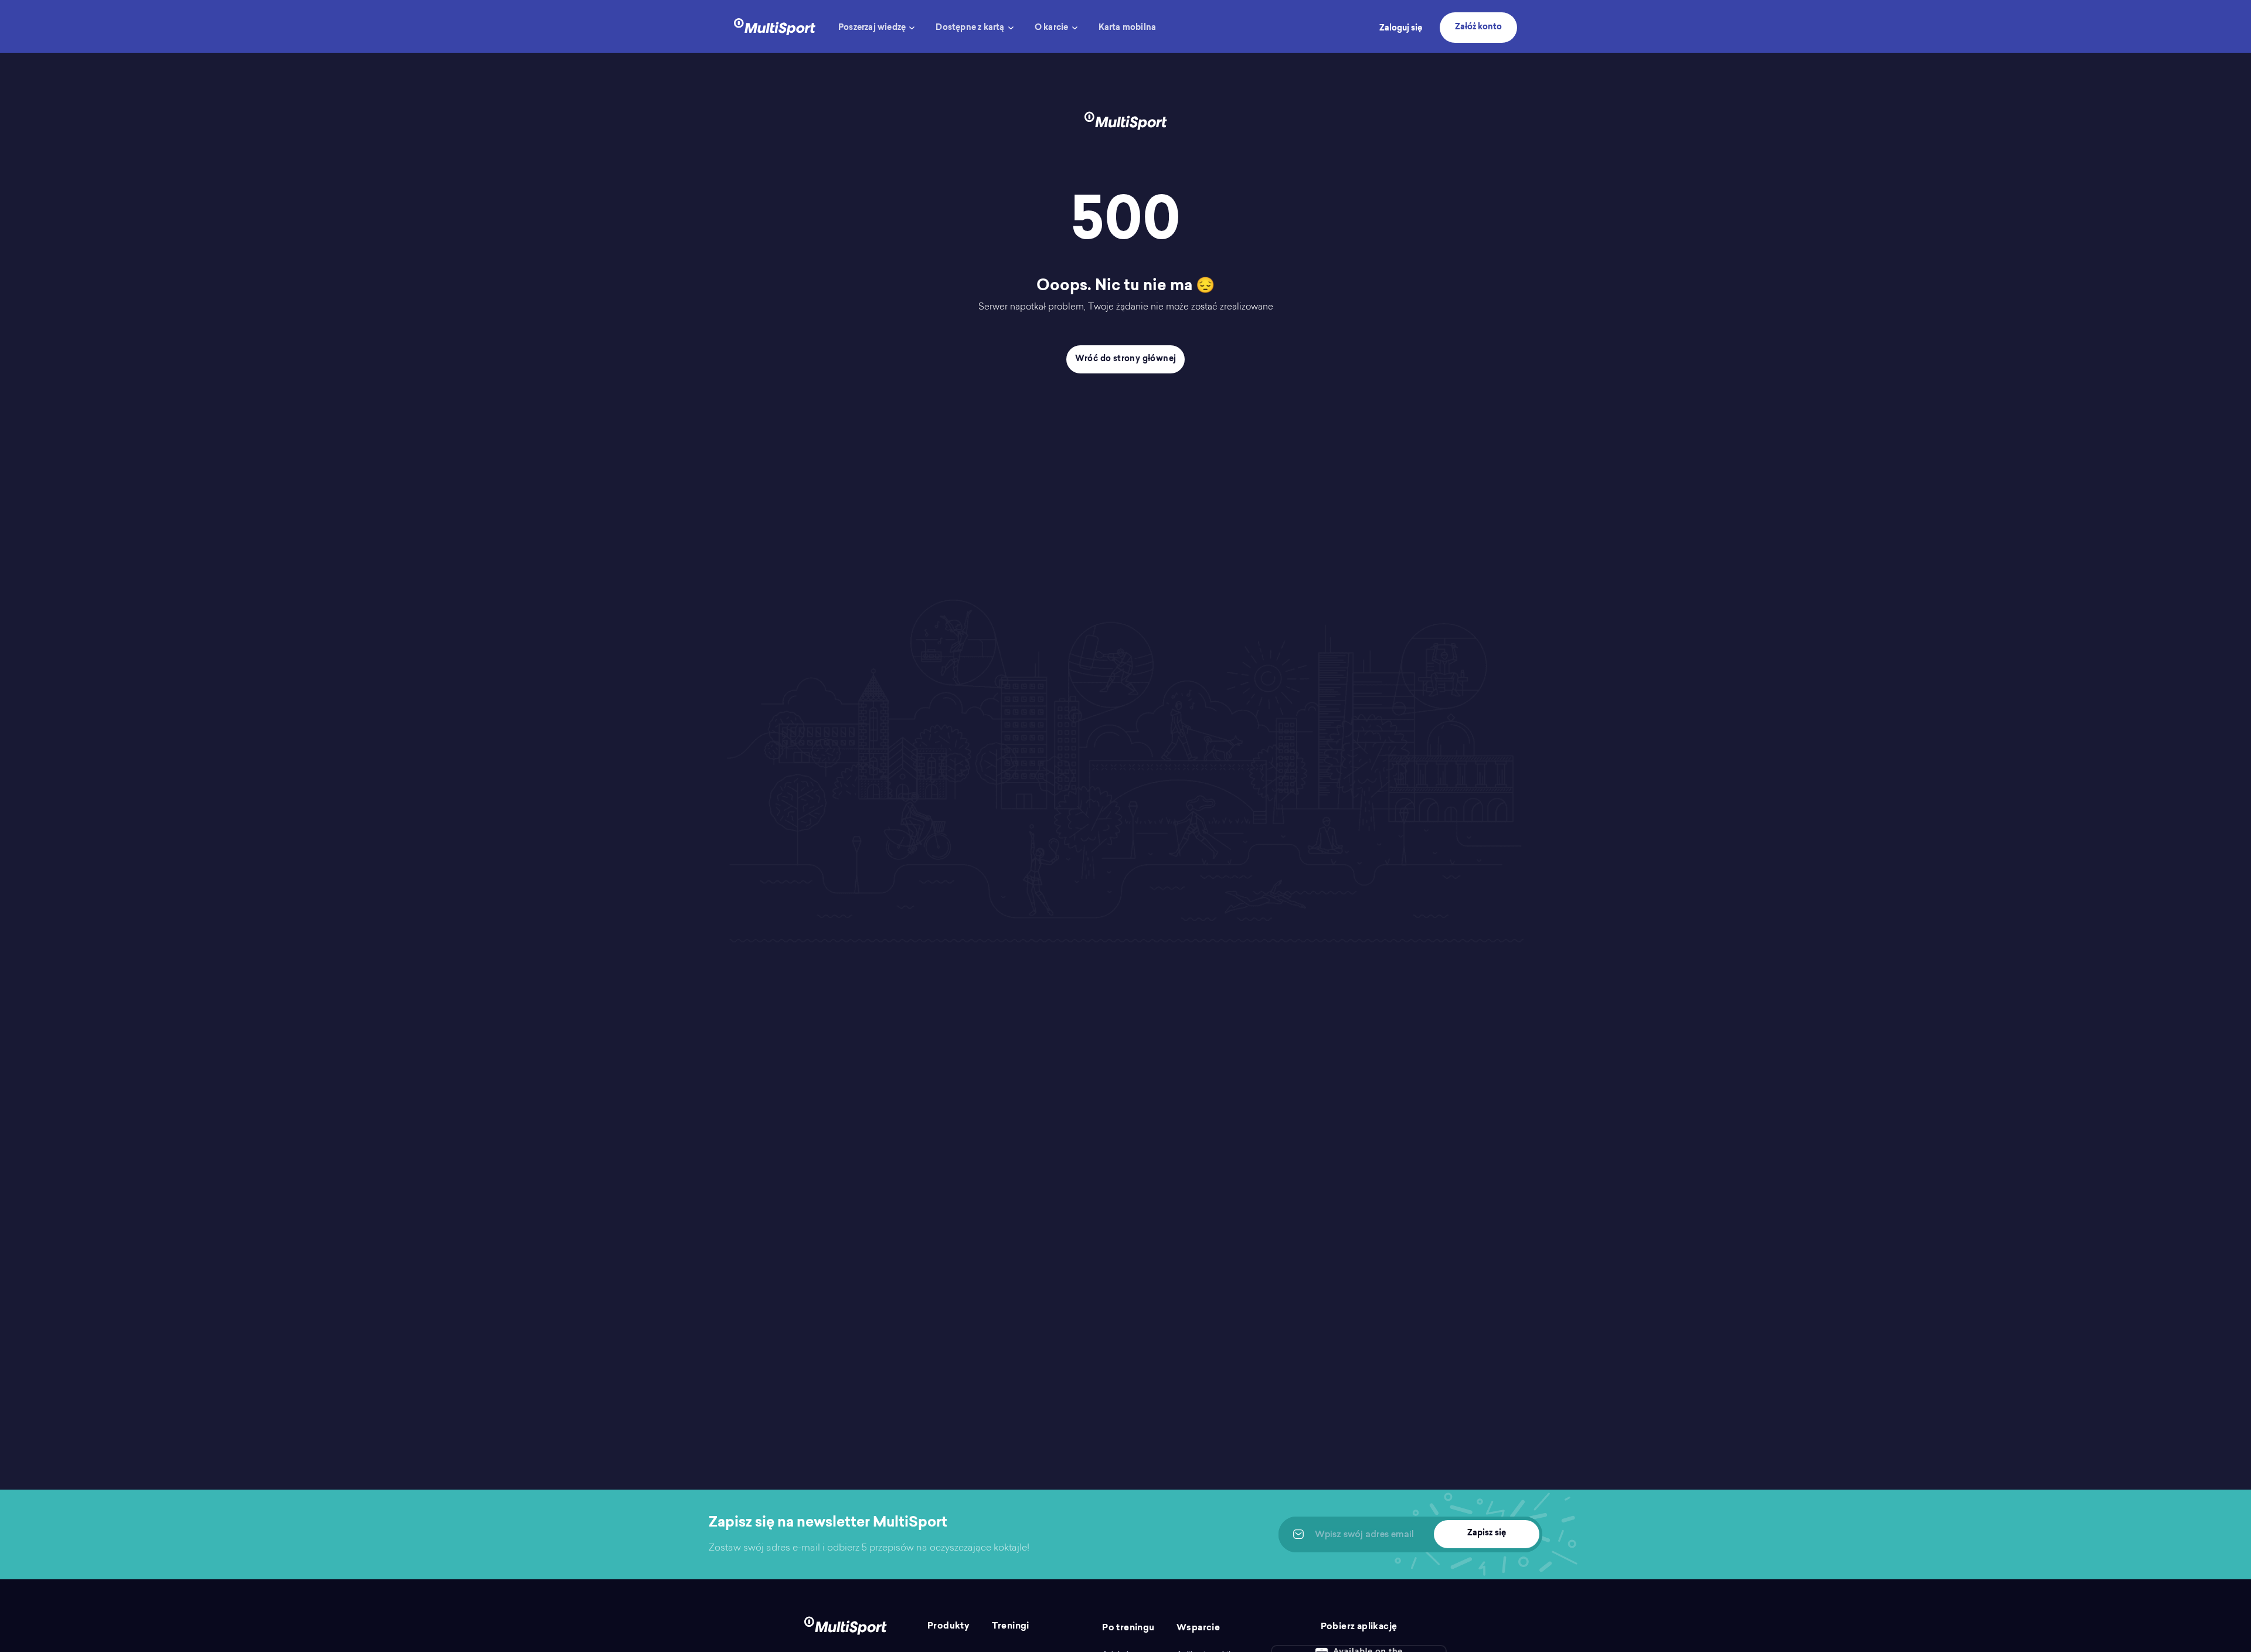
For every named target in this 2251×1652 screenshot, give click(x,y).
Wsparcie (1198, 1628)
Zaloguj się (1401, 29)
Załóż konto (1478, 28)
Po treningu (1128, 1628)
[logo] (775, 26)
